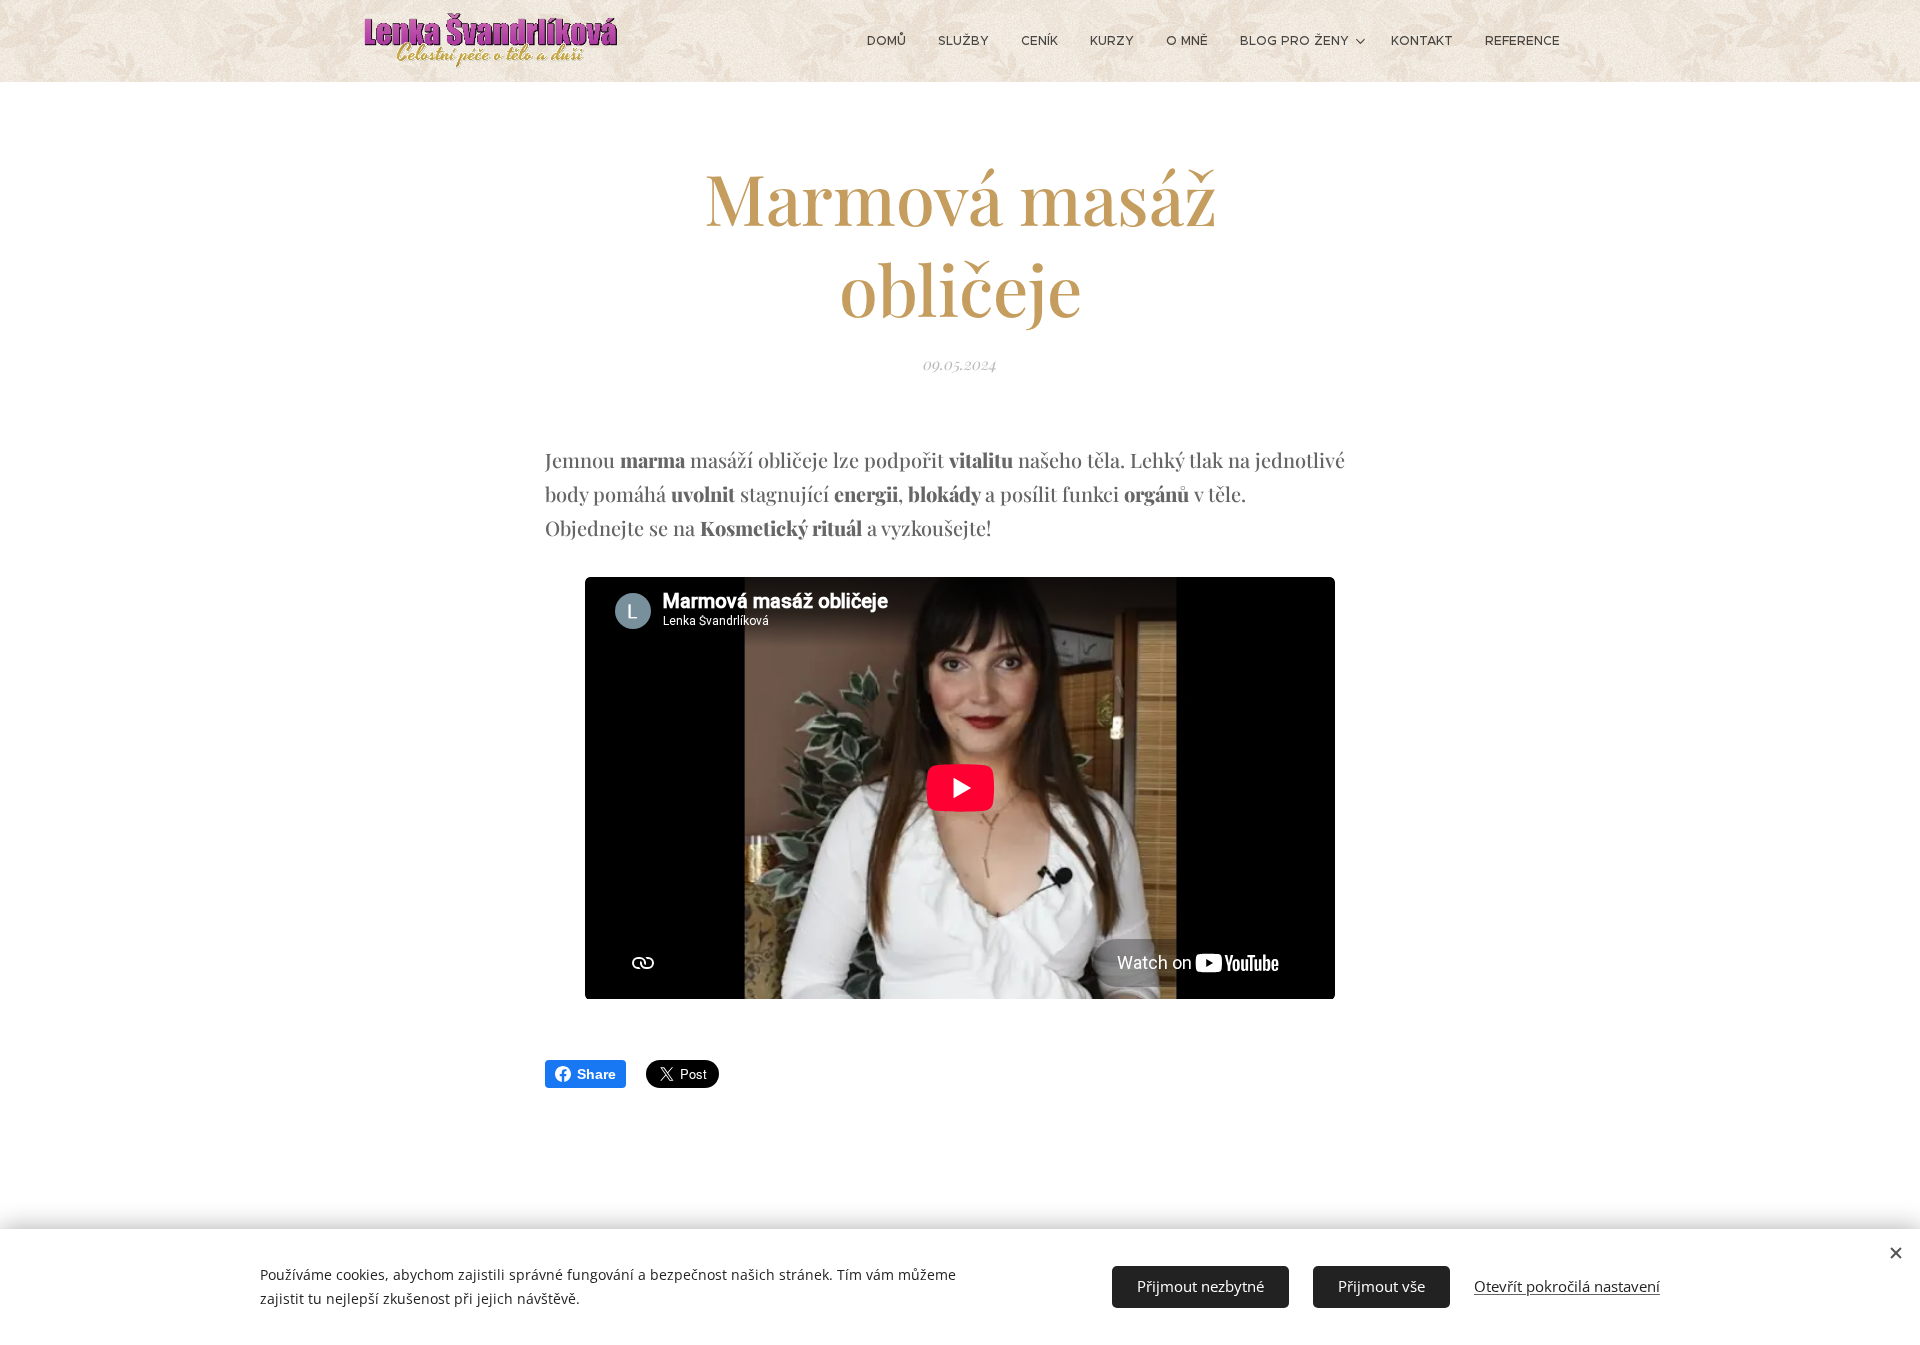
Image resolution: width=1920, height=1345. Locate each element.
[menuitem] (892, 41)
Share (596, 1074)
